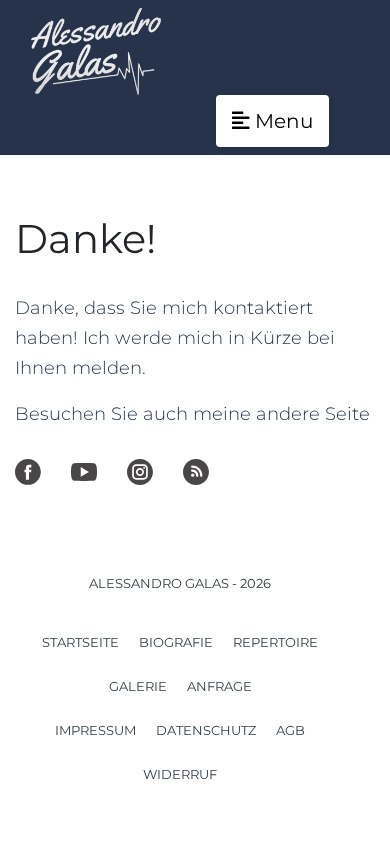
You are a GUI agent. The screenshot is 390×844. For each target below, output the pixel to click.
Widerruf (180, 774)
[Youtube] (84, 472)
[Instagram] (140, 472)
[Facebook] (28, 472)
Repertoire (275, 642)
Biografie (176, 642)
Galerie (138, 686)
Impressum (95, 730)
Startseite (80, 642)
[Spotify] (196, 472)
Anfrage (219, 686)
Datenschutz (206, 730)
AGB (290, 730)
